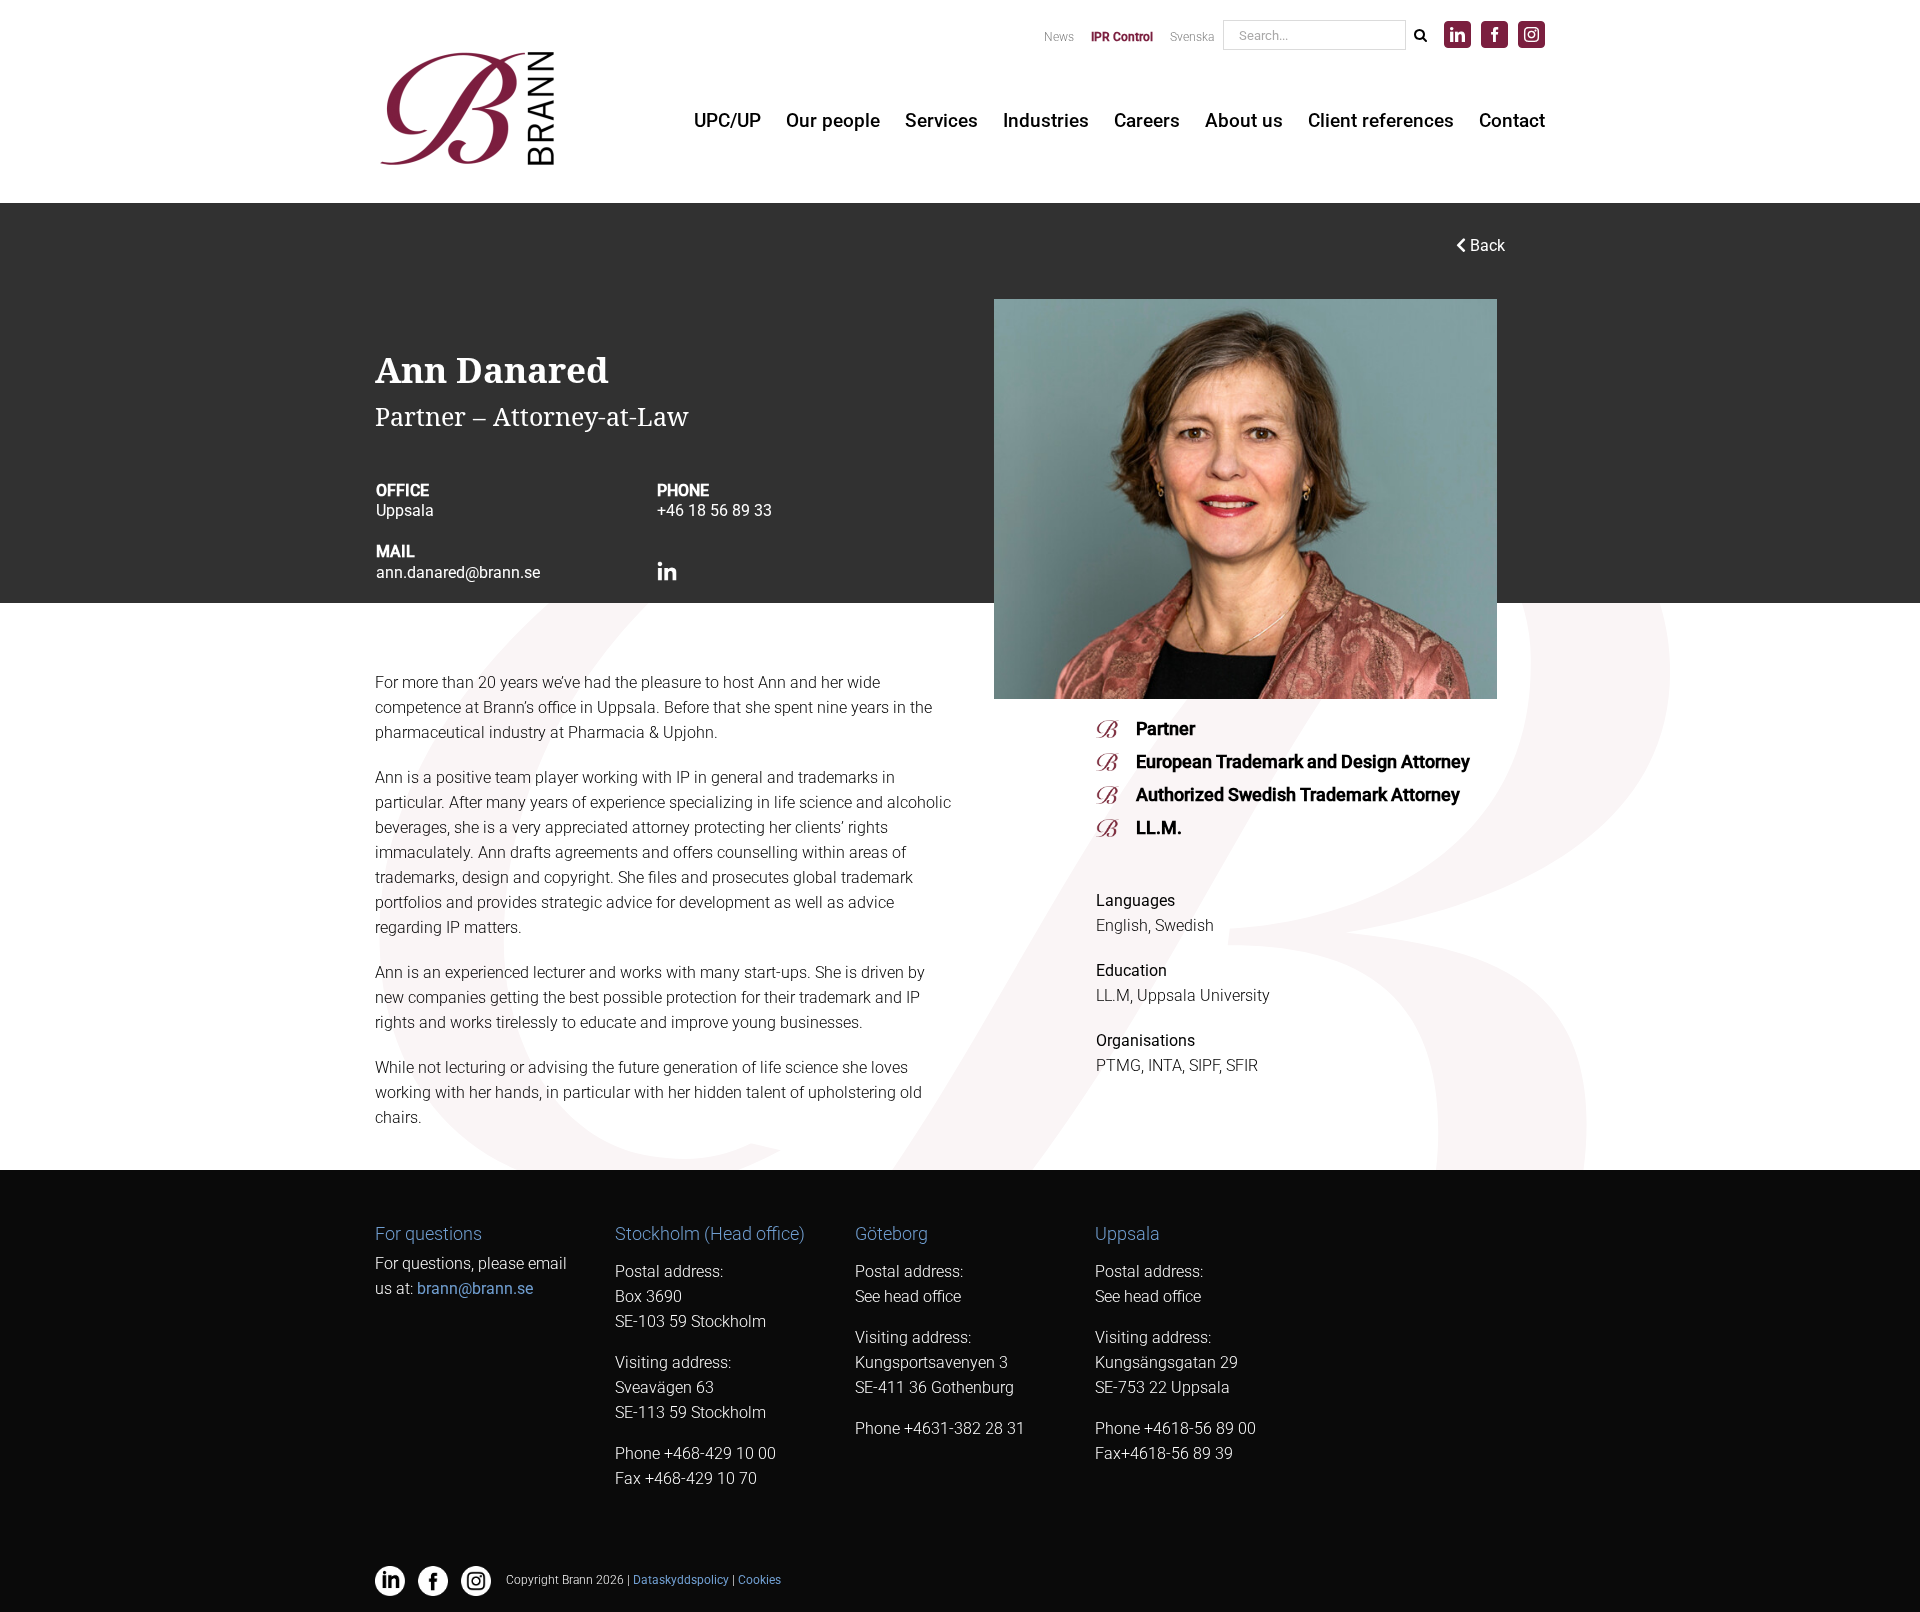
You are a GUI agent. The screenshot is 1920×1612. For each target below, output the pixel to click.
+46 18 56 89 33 (714, 510)
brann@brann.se (475, 1288)
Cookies (759, 1580)
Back (1485, 245)
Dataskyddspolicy (681, 1580)
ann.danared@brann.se (458, 572)
